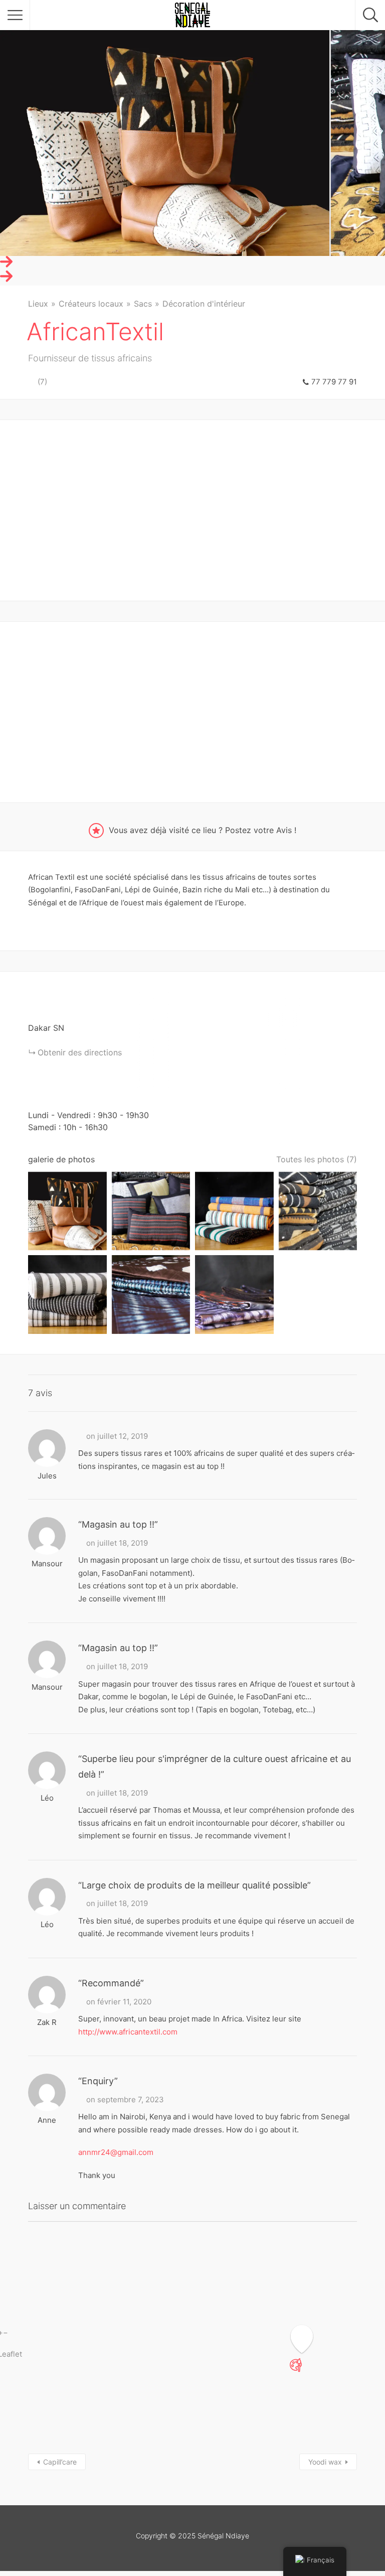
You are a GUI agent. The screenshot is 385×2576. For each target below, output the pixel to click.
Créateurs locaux (91, 304)
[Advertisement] (192, 510)
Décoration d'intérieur (204, 304)
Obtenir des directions (80, 1052)
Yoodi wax (325, 2462)
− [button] (6, 2333)
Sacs (143, 304)
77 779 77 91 (334, 382)
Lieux (38, 304)
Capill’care (60, 2462)
